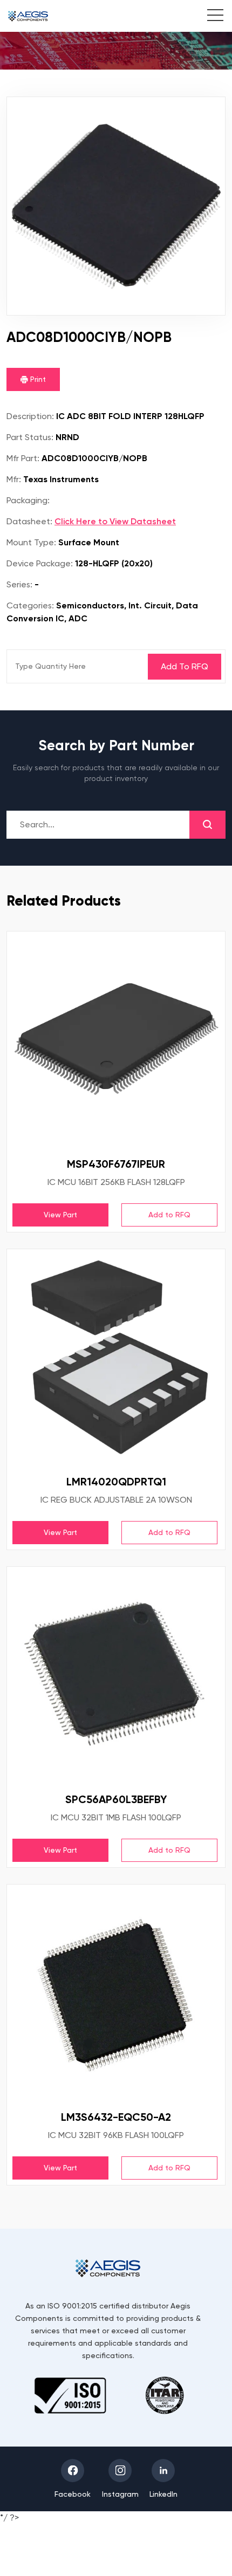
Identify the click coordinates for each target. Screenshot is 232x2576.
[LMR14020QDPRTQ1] (116, 1358)
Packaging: (28, 500)
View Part (60, 1215)
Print (37, 379)
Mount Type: (31, 542)
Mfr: (14, 479)
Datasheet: (29, 521)
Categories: (30, 605)
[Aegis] (28, 16)
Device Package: (40, 563)
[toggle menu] (210, 17)
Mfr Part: (23, 458)
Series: (19, 584)
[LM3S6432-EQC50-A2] (116, 1993)
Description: (30, 416)
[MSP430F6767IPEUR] (116, 1040)
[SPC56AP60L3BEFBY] (116, 1676)
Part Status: (30, 437)
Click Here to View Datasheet (115, 521)
